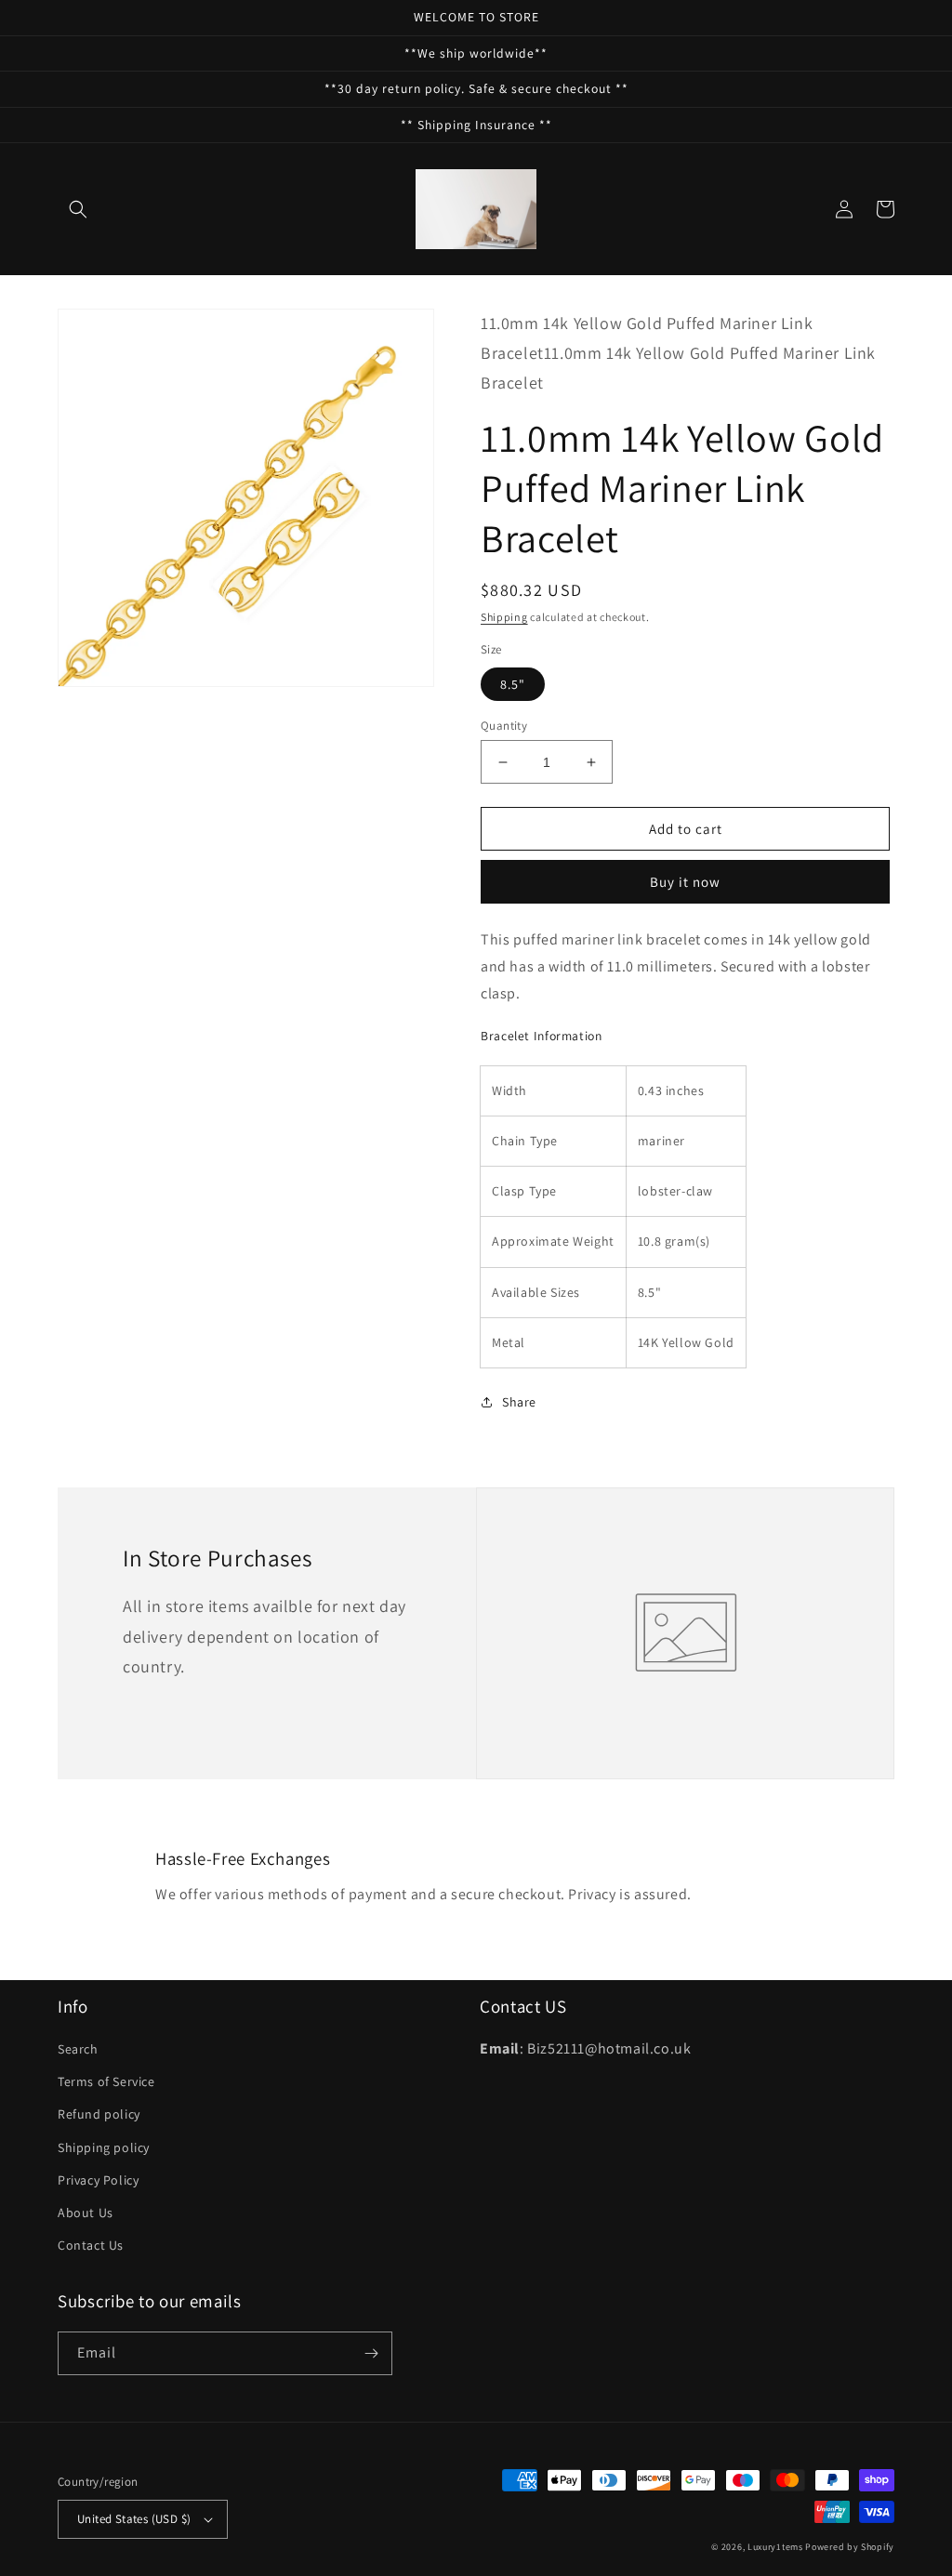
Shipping (504, 617)
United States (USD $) (134, 2519)
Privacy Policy (98, 2180)
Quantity (504, 726)
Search (78, 2049)
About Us (86, 2213)
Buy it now (685, 882)
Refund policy (99, 2114)
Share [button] (519, 1402)
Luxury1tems (775, 2547)
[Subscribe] (371, 2353)
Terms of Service (106, 2081)
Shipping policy (104, 2147)
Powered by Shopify (850, 2547)
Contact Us (91, 2245)
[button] (78, 209)
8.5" (513, 684)
